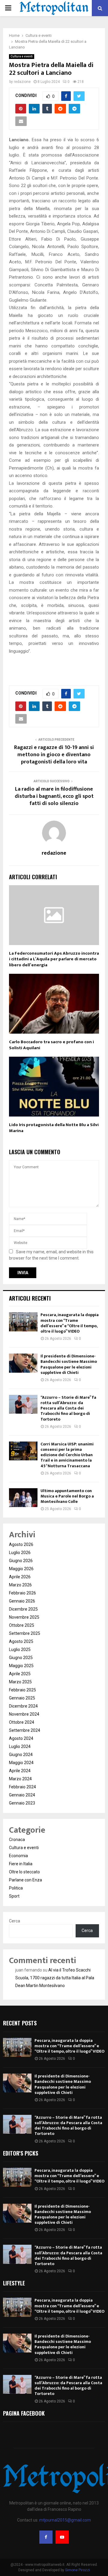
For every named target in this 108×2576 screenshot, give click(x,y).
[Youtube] (62, 2537)
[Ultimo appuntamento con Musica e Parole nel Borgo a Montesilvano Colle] (23, 1498)
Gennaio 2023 (22, 1803)
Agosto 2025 (21, 1641)
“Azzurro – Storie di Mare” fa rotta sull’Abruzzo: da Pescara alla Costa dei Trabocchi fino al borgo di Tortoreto (68, 1408)
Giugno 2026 (21, 1561)
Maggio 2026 (21, 1569)
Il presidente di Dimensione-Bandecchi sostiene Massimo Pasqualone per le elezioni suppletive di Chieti (69, 1364)
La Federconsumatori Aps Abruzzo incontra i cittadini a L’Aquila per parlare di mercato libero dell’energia (54, 959)
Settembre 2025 (25, 1633)
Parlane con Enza (25, 1880)
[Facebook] (46, 2537)
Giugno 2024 (21, 1755)
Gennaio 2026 (22, 1601)
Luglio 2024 (20, 1746)
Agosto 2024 (21, 1738)
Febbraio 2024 (22, 1787)
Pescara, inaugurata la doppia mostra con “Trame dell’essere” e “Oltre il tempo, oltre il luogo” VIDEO (70, 1323)
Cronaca (17, 1840)
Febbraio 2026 (22, 1593)
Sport (14, 1896)
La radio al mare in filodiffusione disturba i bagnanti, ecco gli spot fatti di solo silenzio (54, 796)
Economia (18, 1856)
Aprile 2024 (20, 1771)
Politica (16, 1888)
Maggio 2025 (21, 1666)
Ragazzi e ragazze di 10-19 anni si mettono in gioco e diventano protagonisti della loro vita (54, 755)
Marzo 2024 (20, 1779)
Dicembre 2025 (23, 1609)
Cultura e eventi (22, 56)
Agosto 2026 (21, 1544)
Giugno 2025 (21, 1658)
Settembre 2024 (25, 1730)
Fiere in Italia (21, 1864)
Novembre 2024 (24, 1714)
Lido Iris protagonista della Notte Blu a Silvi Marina (54, 1128)
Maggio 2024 (21, 1763)
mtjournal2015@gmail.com (65, 2520)
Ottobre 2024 (22, 1722)
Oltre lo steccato (24, 1872)
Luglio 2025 (20, 1650)
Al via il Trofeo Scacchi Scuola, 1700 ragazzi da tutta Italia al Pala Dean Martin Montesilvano (55, 1978)
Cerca (15, 1921)
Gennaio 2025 (22, 1698)
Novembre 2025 (24, 1617)
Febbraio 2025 (22, 1690)
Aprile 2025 (20, 1674)
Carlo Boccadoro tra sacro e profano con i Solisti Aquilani (51, 1045)
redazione (22, 82)
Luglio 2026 (20, 1553)
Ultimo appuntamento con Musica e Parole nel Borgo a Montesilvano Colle (67, 1496)
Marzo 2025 (20, 1682)
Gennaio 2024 (22, 1795)
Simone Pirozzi (78, 2570)
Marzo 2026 (20, 1585)
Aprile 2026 (20, 1577)
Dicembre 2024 (23, 1706)
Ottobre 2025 (22, 1625)
